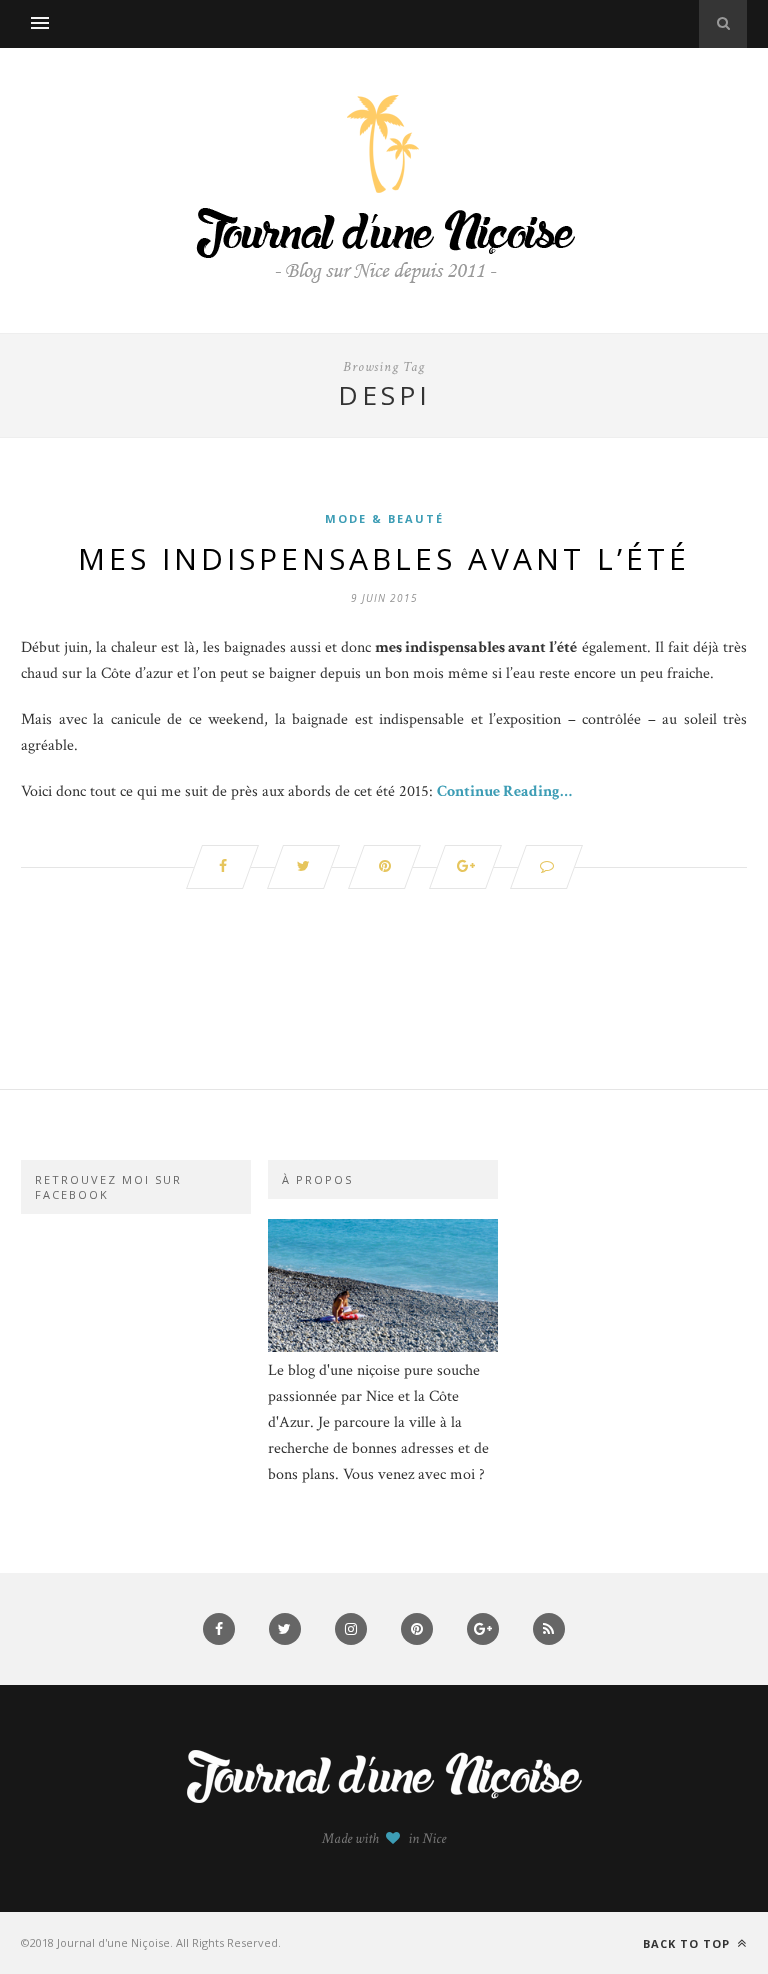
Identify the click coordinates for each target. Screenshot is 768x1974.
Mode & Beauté (384, 518)
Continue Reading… (504, 791)
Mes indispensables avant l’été (384, 558)
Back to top (688, 1943)
